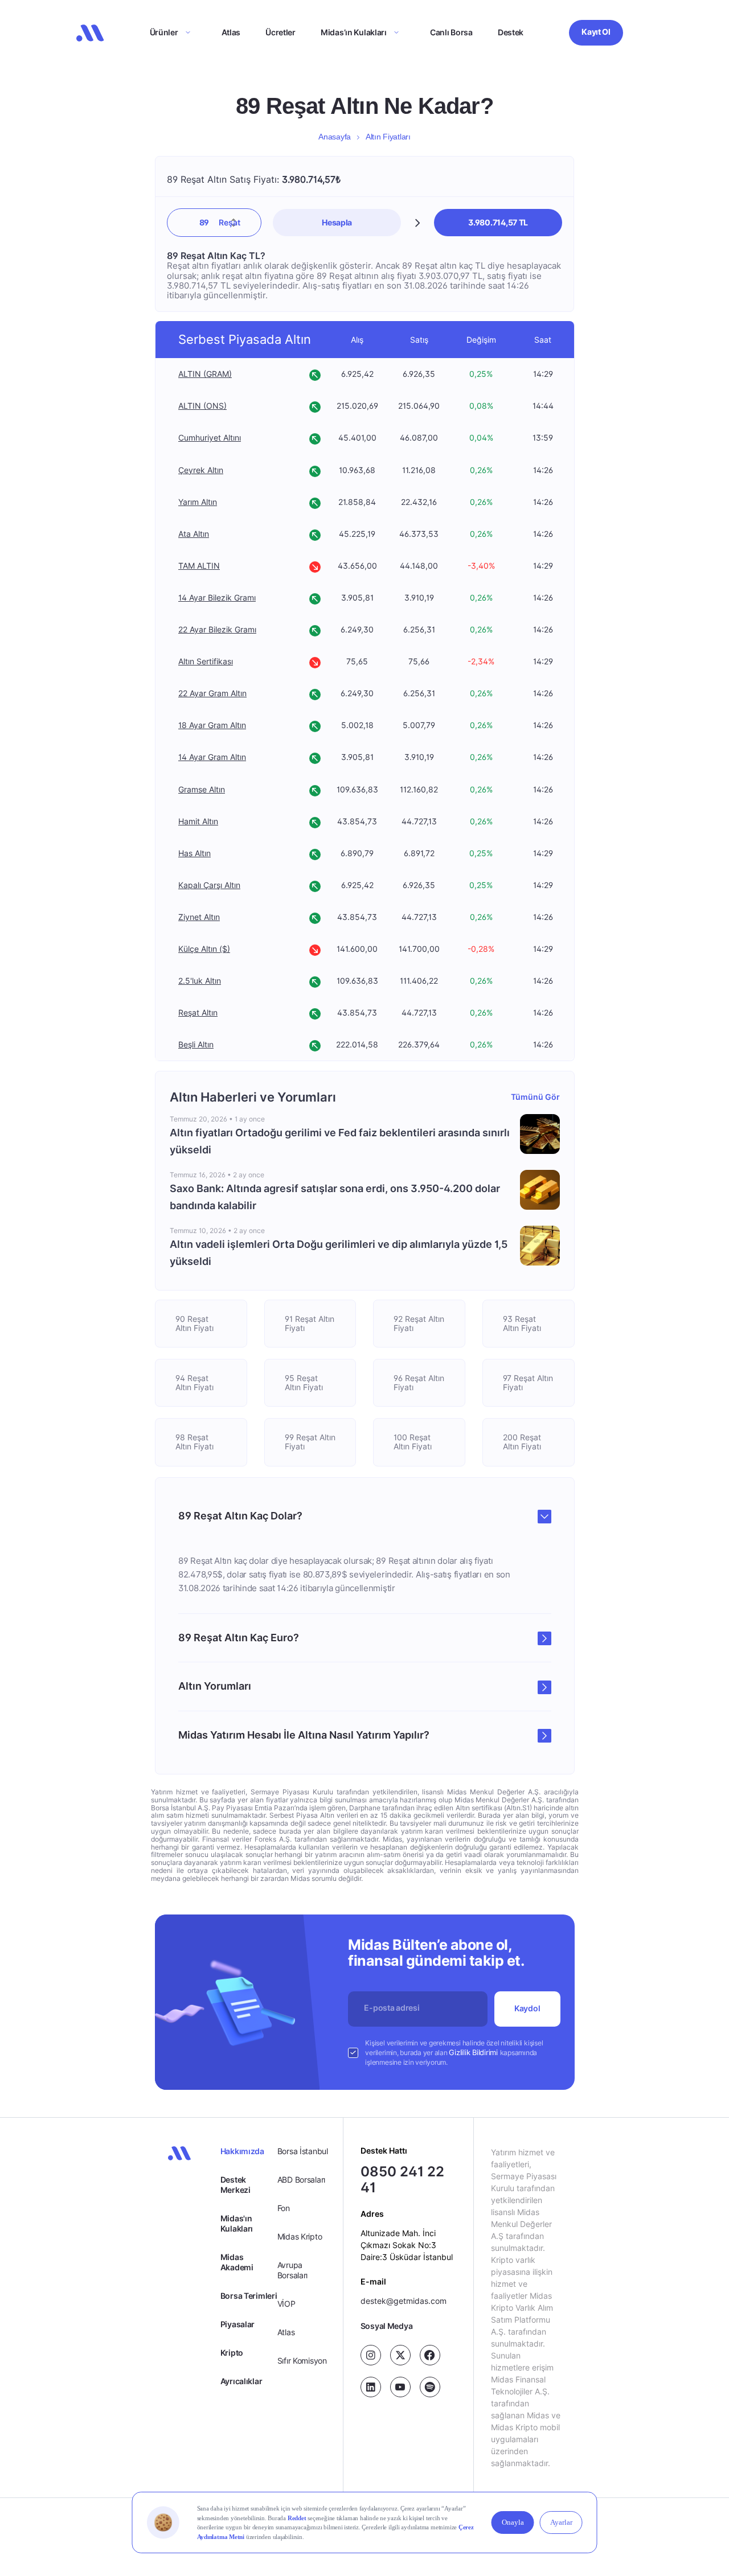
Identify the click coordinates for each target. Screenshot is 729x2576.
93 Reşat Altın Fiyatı (522, 1323)
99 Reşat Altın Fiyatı (310, 1442)
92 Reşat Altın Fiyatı (419, 1323)
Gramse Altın (202, 789)
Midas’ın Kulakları (354, 32)
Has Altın (194, 853)
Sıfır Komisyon (302, 2361)
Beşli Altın (196, 1045)
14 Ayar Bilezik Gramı (217, 597)
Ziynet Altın (199, 917)
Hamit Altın (198, 821)
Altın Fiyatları (388, 137)
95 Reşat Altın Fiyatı (303, 1383)
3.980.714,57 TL (498, 222)
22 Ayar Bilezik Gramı (217, 629)
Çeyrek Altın (201, 470)
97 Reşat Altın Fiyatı (528, 1383)
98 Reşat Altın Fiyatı (194, 1442)
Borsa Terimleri (249, 2296)
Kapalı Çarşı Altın (209, 885)
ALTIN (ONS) (202, 406)
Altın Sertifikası (206, 662)
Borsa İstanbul (303, 2151)
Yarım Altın (198, 502)
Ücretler (280, 32)
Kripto (232, 2353)
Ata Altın (194, 534)
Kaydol (527, 2008)
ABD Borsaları (301, 2179)
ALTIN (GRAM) (205, 374)
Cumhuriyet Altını (210, 438)
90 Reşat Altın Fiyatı (194, 1323)
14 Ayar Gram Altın (212, 757)
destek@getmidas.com (404, 2301)
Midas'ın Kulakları (237, 2223)
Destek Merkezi (236, 2185)
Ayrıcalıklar (241, 2381)
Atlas (231, 32)
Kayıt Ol (596, 32)
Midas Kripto (300, 2236)
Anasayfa (335, 137)
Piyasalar (237, 2324)
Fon (284, 2208)
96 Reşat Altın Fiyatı (419, 1383)
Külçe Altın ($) (204, 949)
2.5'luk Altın (200, 981)
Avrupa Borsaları (292, 2270)
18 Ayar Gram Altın (212, 726)
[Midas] (90, 33)
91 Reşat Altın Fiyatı (309, 1323)
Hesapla (337, 222)
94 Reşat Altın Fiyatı (194, 1383)
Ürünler (164, 32)
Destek (511, 32)
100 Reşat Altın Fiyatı (413, 1442)
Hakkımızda (242, 2151)
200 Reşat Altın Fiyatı (522, 1442)
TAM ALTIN (199, 566)
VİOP (286, 2304)
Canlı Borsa (451, 32)
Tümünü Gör (535, 1097)
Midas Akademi (237, 2262)
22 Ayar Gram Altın (212, 694)
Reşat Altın (198, 1013)
